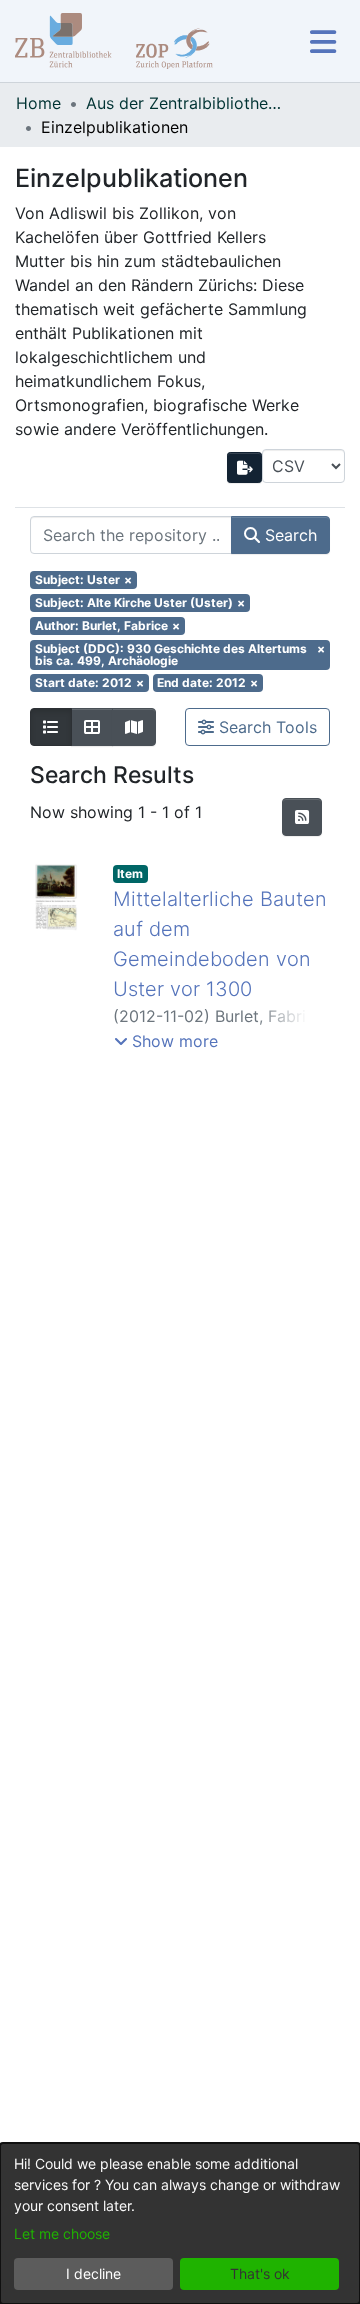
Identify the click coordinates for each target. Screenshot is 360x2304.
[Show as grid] (92, 727)
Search (288, 535)
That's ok (260, 2273)
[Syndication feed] (302, 817)
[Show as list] (51, 727)
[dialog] (180, 2223)
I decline (93, 2273)
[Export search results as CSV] (245, 467)
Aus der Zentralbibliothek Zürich (186, 103)
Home (38, 103)
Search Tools (265, 727)
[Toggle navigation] (322, 41)
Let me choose (62, 2233)
